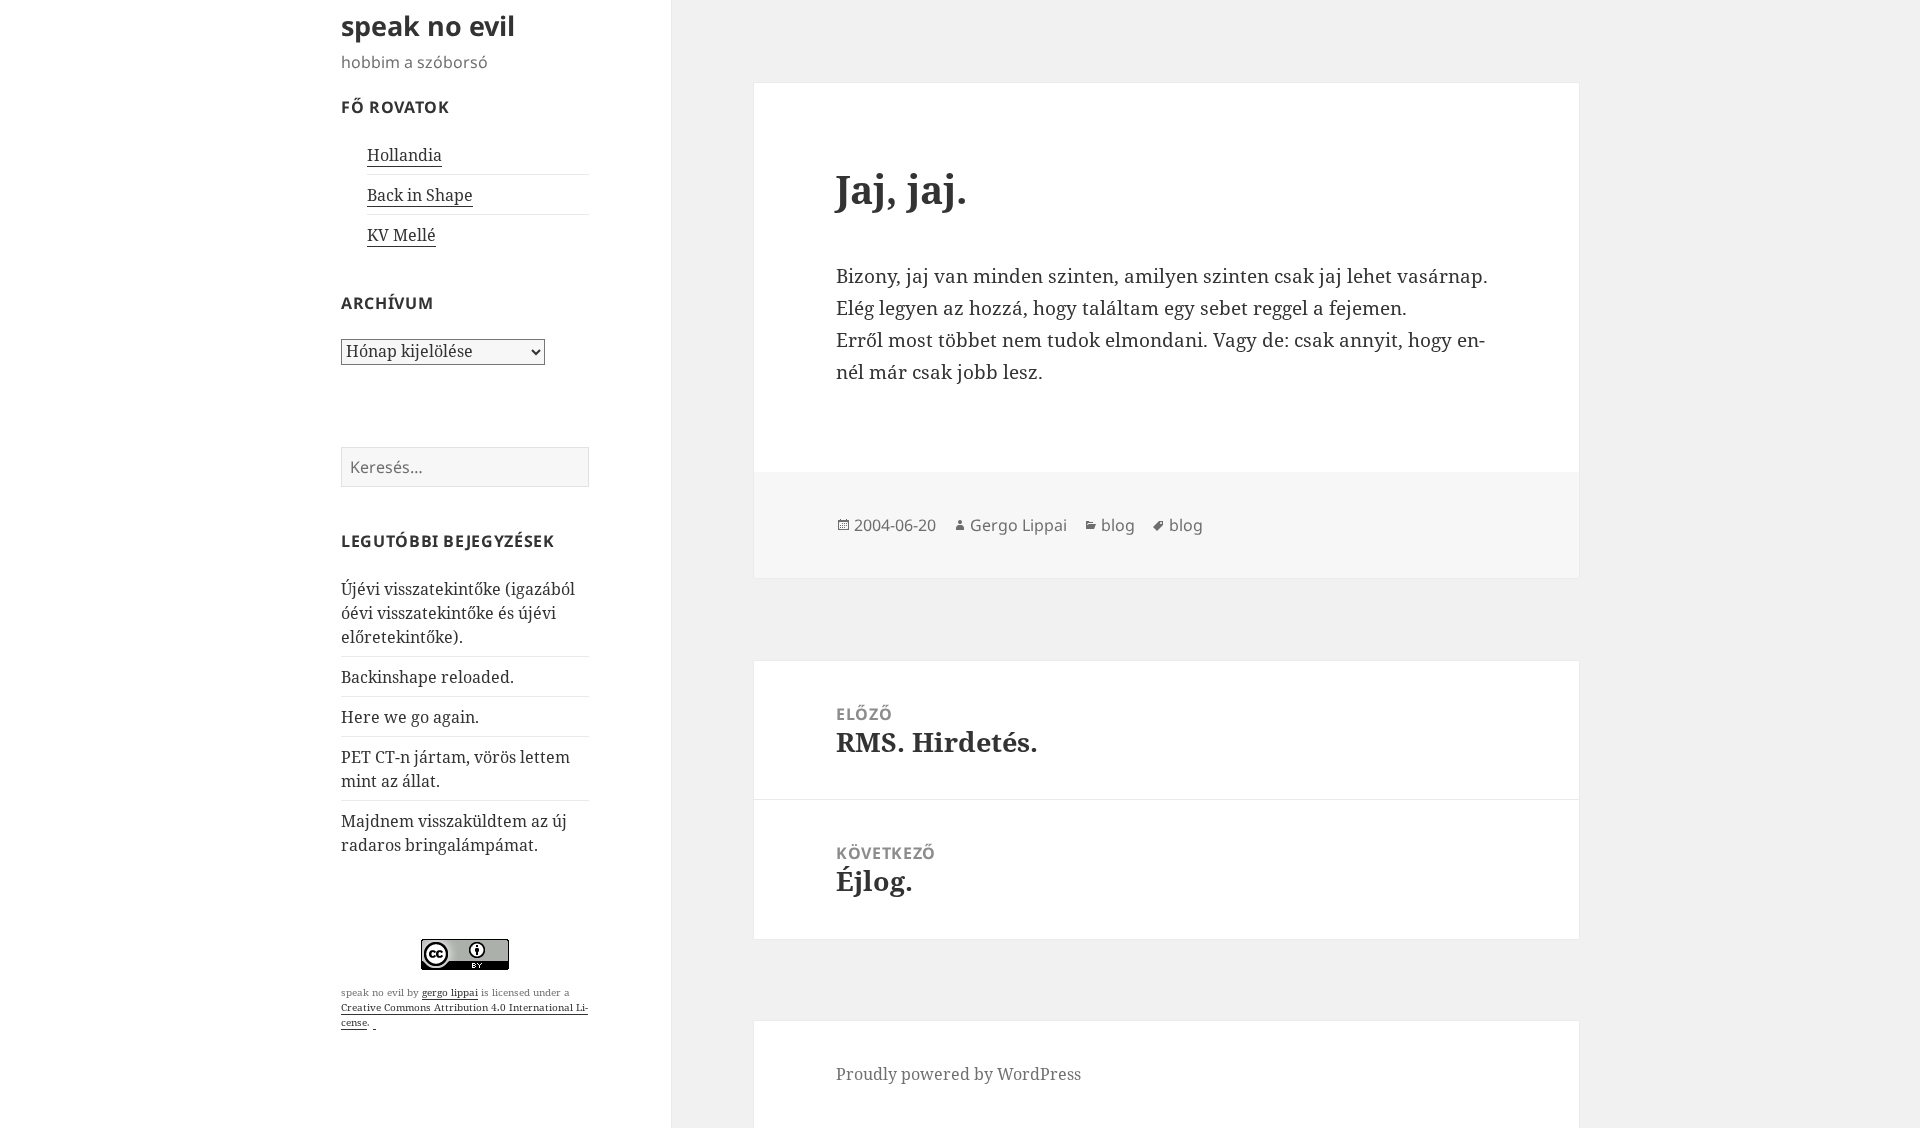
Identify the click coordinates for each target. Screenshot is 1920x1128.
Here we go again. (410, 717)
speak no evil (428, 25)
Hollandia (404, 155)
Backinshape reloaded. (427, 677)
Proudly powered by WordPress (958, 1074)
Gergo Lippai (1018, 525)
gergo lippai (450, 992)
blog (1118, 525)
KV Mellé (401, 235)
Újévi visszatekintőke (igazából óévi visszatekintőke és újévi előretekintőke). (458, 613)
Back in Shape (420, 195)
